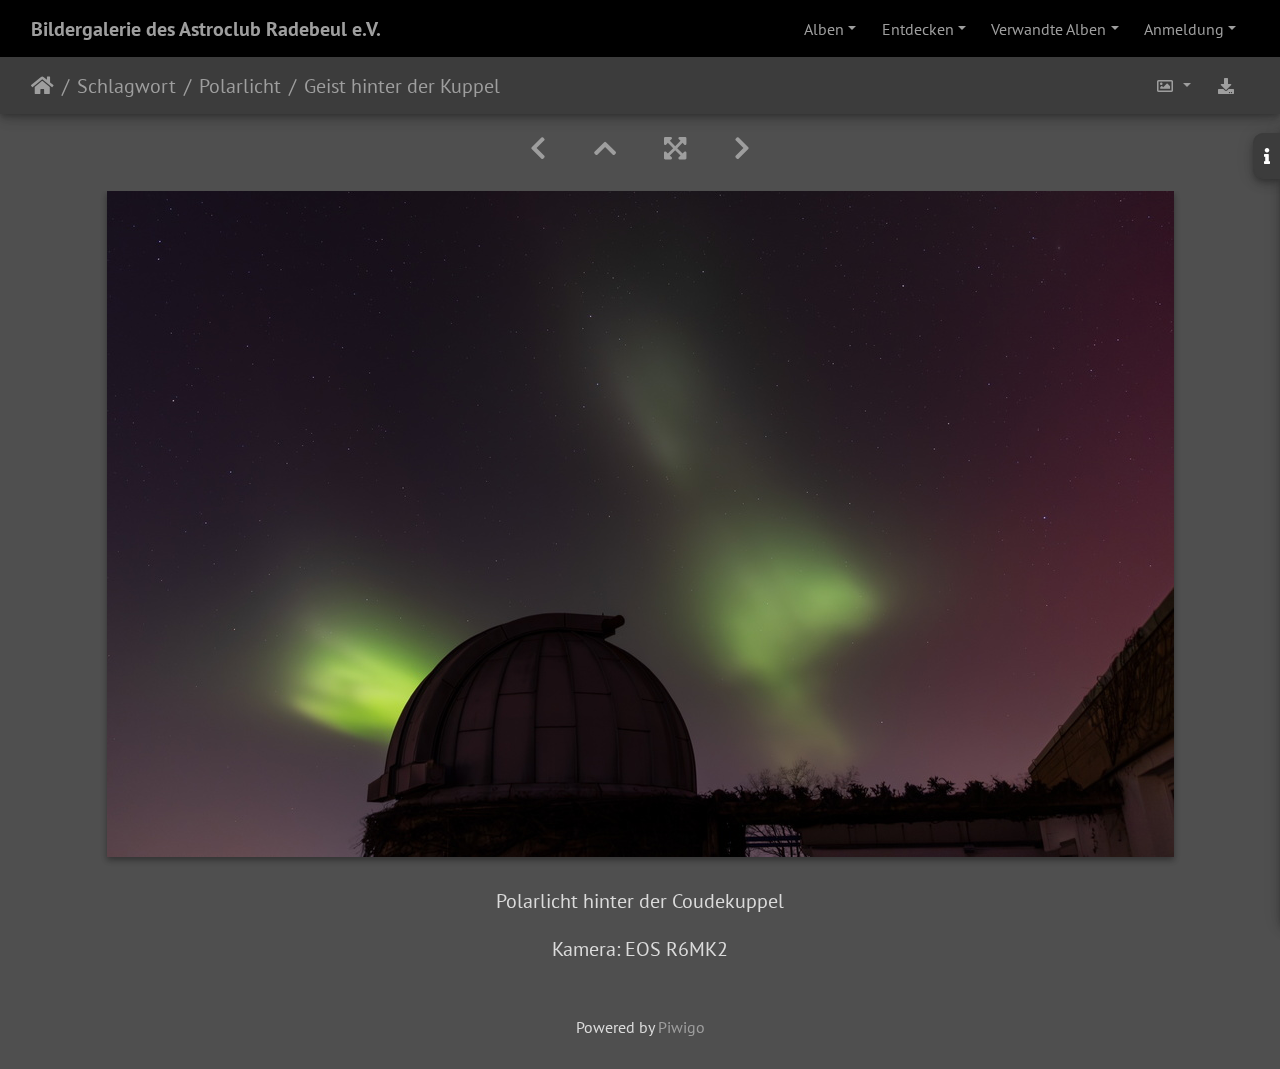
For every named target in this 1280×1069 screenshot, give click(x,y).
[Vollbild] (675, 148)
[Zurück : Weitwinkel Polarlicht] (538, 148)
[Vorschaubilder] (605, 148)
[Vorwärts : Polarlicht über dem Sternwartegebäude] (742, 148)
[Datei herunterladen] (1226, 85)
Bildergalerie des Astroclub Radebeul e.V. (206, 29)
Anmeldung (1184, 29)
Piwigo (681, 1027)
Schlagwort (126, 86)
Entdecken (918, 29)
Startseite (42, 86)
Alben (824, 29)
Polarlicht (240, 86)
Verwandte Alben (1048, 29)
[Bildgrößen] (1173, 85)
